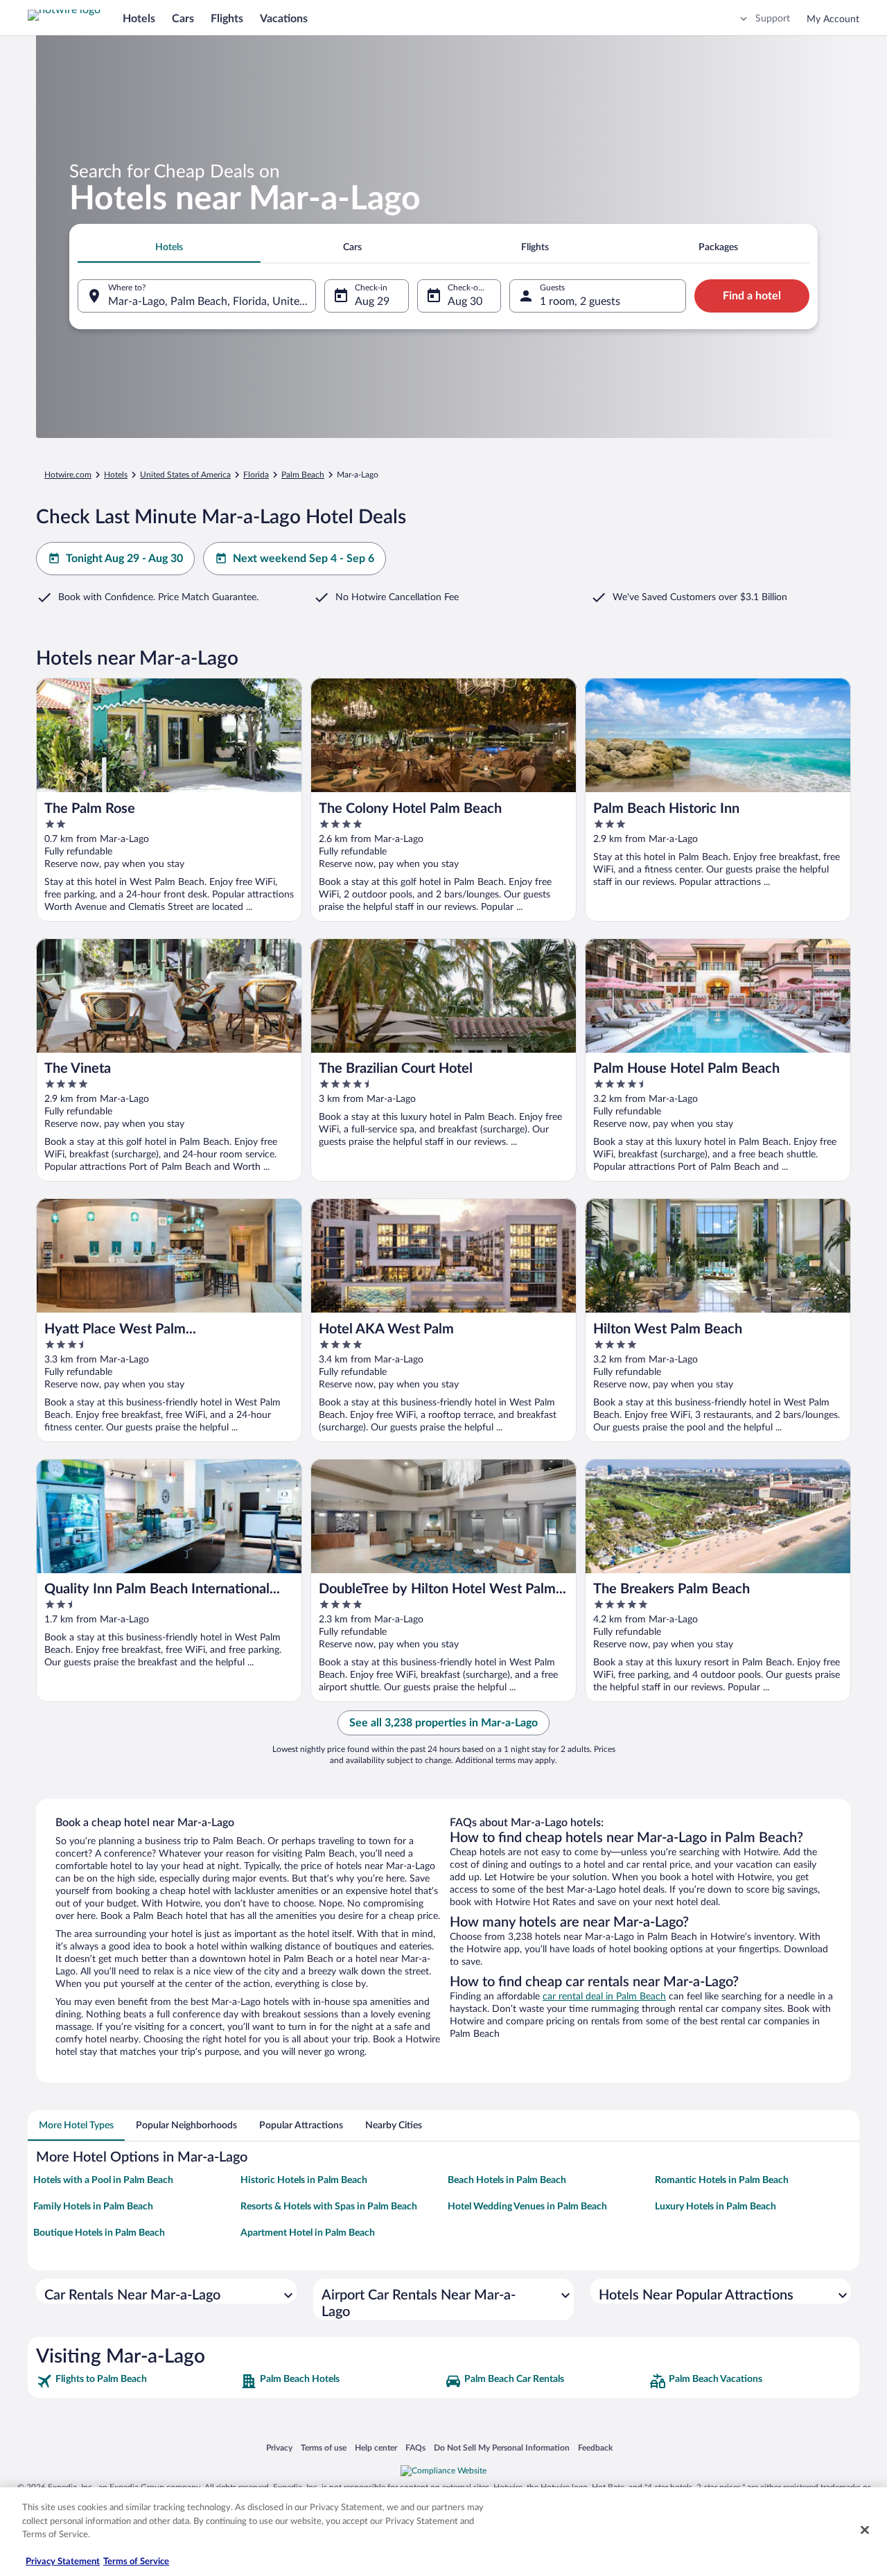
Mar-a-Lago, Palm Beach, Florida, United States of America (212, 301)
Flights (227, 19)
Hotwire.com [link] (68, 475)
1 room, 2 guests (580, 301)
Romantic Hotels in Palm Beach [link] (722, 2180)
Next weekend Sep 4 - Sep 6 (304, 559)
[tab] (169, 247)
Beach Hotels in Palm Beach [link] (507, 2180)
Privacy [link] (279, 2447)
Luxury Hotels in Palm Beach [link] (715, 2207)
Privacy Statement (63, 2562)
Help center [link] (376, 2447)
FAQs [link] (415, 2447)
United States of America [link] (185, 475)
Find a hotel (752, 296)
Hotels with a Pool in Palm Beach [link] (103, 2180)
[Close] (865, 2530)
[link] (137, 2381)
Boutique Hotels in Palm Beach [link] (99, 2233)
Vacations (284, 19)
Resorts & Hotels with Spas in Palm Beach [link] (329, 2207)
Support (773, 19)
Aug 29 (372, 301)
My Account (833, 19)
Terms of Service (136, 2562)
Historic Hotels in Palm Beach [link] (304, 2180)
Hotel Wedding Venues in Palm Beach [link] (527, 2207)
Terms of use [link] (324, 2447)
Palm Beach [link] (303, 475)
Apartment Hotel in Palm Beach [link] (308, 2233)
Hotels (139, 19)
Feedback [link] (595, 2447)
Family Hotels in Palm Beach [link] (93, 2207)
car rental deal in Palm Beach (604, 1997)
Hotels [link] (116, 475)
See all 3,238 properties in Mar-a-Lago (443, 1723)
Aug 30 (465, 301)
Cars (183, 19)
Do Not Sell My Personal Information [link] (502, 2447)
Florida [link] (256, 475)
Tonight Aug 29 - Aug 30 (124, 559)
